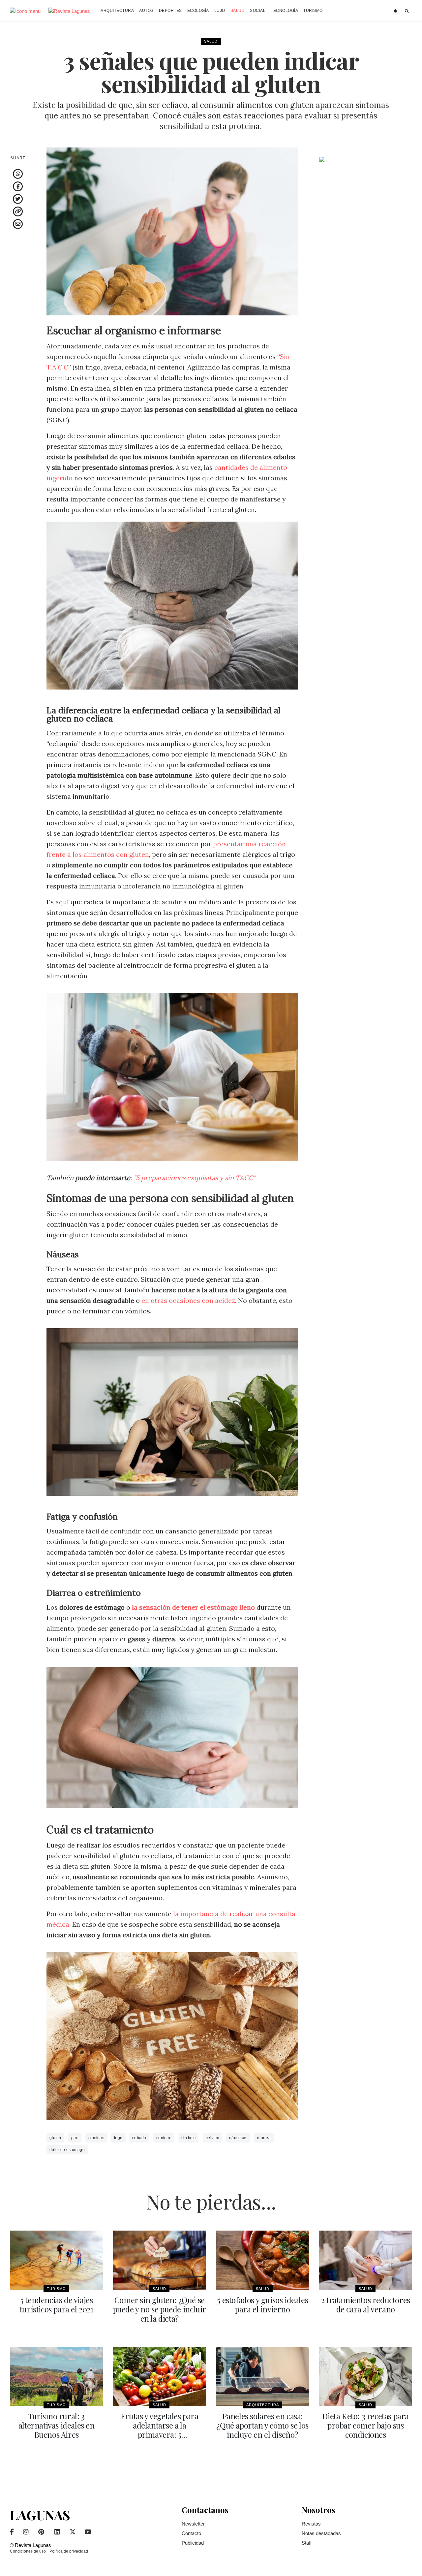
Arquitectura (117, 11)
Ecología (198, 11)
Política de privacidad (69, 2551)
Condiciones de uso (28, 2551)
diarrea (264, 2138)
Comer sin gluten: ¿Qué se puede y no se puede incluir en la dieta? (160, 2309)
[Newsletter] (396, 11)
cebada (139, 2138)
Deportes (170, 11)
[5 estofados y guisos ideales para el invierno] (263, 2260)
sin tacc (188, 2138)
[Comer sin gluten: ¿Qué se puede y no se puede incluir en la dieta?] (160, 2260)
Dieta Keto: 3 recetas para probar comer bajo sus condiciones (365, 2425)
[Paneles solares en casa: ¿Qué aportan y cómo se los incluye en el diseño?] (263, 2376)
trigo (118, 2138)
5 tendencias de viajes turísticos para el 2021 (57, 2304)
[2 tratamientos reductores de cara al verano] (366, 2260)
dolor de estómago (67, 2150)
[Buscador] (407, 11)
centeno (164, 2138)
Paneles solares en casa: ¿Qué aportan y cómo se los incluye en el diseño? (262, 2425)
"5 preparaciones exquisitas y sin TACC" (195, 1178)
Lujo (220, 11)
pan (75, 2138)
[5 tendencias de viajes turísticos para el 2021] (57, 2260)
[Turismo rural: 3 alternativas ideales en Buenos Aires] (57, 2376)
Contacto (191, 2533)
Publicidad (193, 2543)
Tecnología (284, 11)
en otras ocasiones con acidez (188, 1300)
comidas (96, 2138)
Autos (146, 11)
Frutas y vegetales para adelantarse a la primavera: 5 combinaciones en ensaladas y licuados (160, 2434)
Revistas (311, 2524)
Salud (238, 11)
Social (258, 11)
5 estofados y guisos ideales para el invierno (262, 2304)
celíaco (212, 2138)
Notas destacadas (321, 2533)
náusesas (238, 2138)
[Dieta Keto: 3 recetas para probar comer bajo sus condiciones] (366, 2376)
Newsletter (193, 2524)
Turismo (313, 11)
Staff (307, 2543)
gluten (55, 2138)
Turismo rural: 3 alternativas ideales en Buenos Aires (57, 2425)
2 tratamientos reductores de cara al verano (366, 2304)
